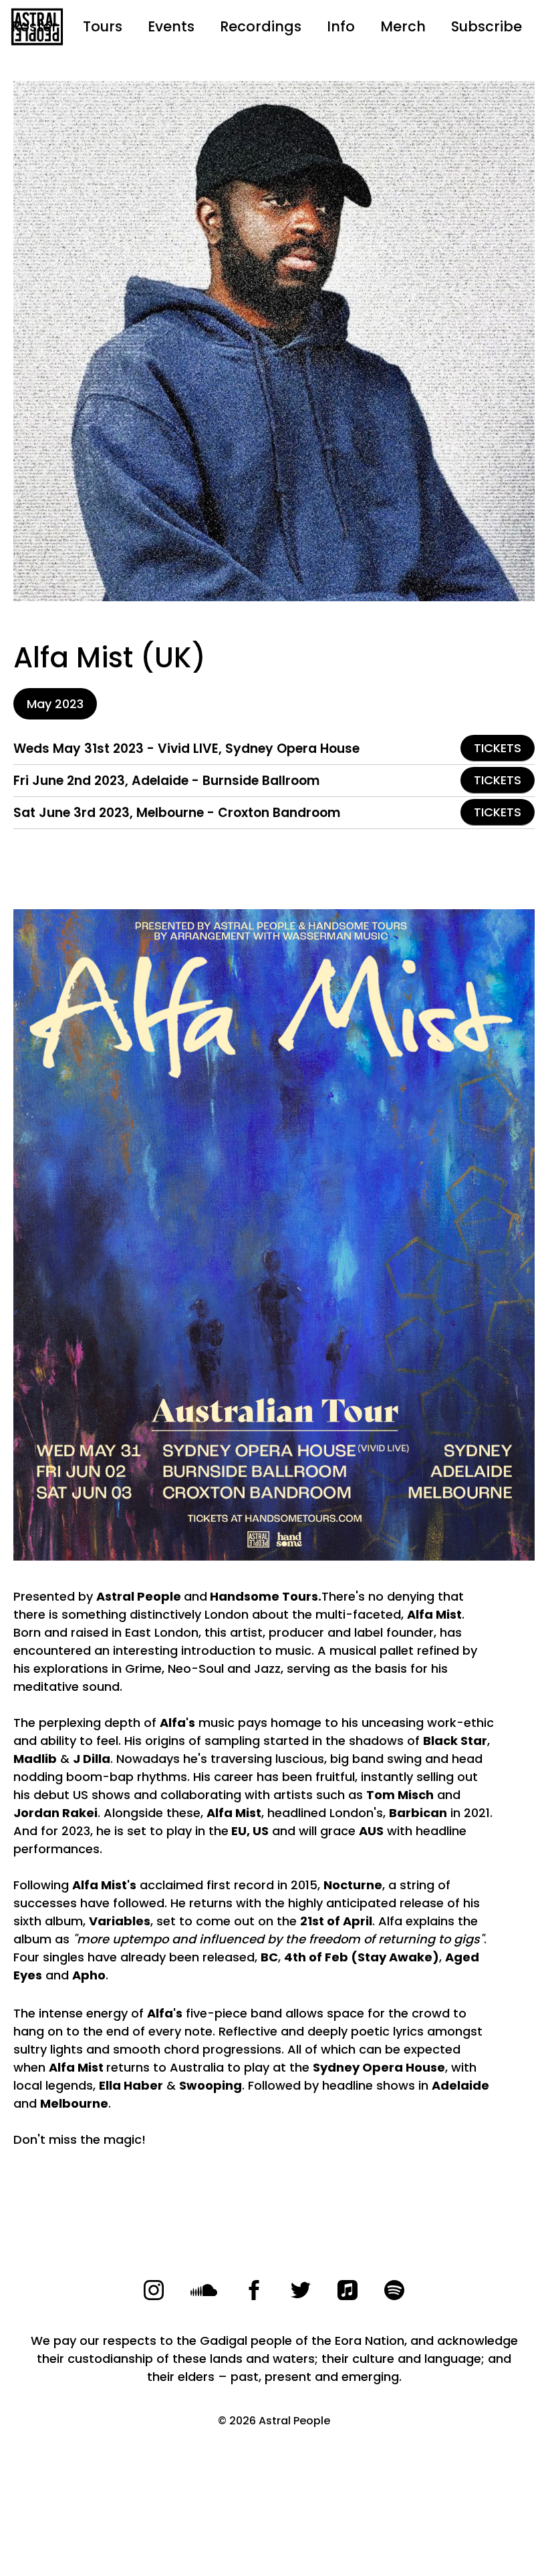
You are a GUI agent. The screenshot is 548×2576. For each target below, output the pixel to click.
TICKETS (498, 748)
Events (171, 26)
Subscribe (487, 26)
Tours (103, 26)
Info (341, 26)
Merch (403, 26)
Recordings (261, 26)
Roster (34, 26)
